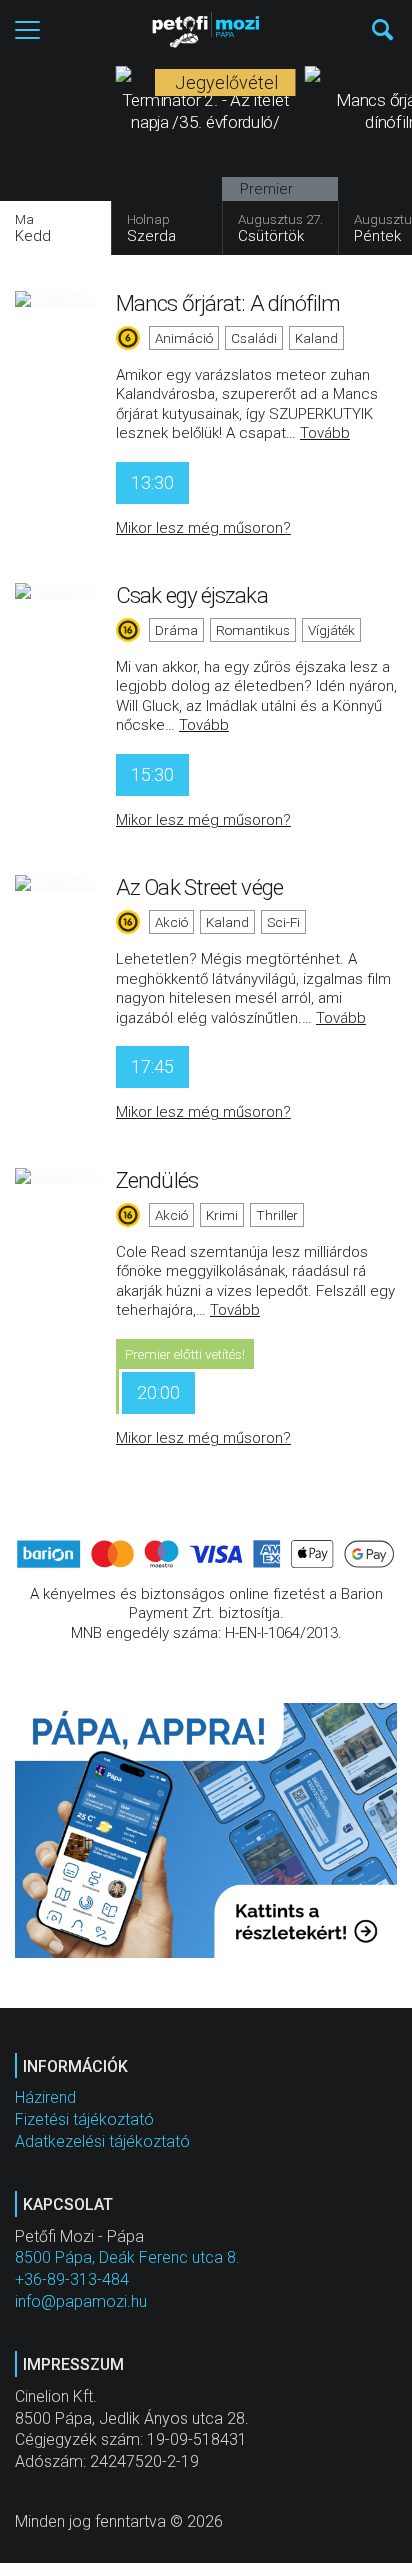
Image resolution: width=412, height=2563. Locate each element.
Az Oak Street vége (199, 887)
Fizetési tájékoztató (84, 2119)
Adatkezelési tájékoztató (102, 2141)
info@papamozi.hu (81, 2301)
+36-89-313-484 (72, 2279)
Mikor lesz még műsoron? (203, 528)
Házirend (45, 2097)
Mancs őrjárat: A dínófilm (228, 303)
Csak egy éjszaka (192, 595)
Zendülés (157, 1180)
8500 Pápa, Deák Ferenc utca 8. (127, 2257)
